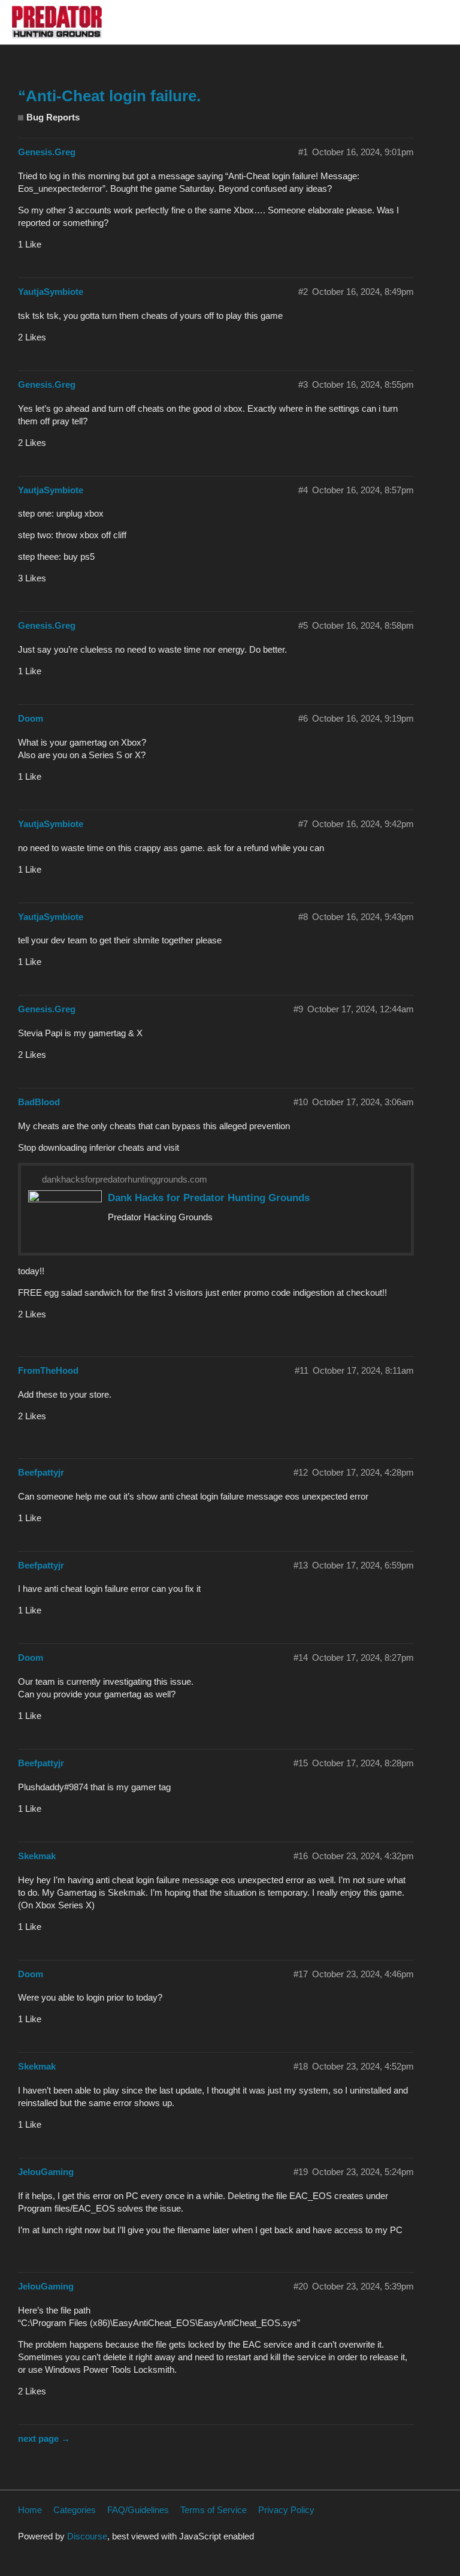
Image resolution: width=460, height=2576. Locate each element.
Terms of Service (214, 2510)
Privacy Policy (286, 2510)
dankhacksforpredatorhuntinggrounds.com (125, 1179)
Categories (75, 2510)
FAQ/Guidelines (138, 2510)
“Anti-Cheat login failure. (109, 96)
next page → (44, 2438)
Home (30, 2510)
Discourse (87, 2536)
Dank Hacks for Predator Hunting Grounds (209, 1197)
